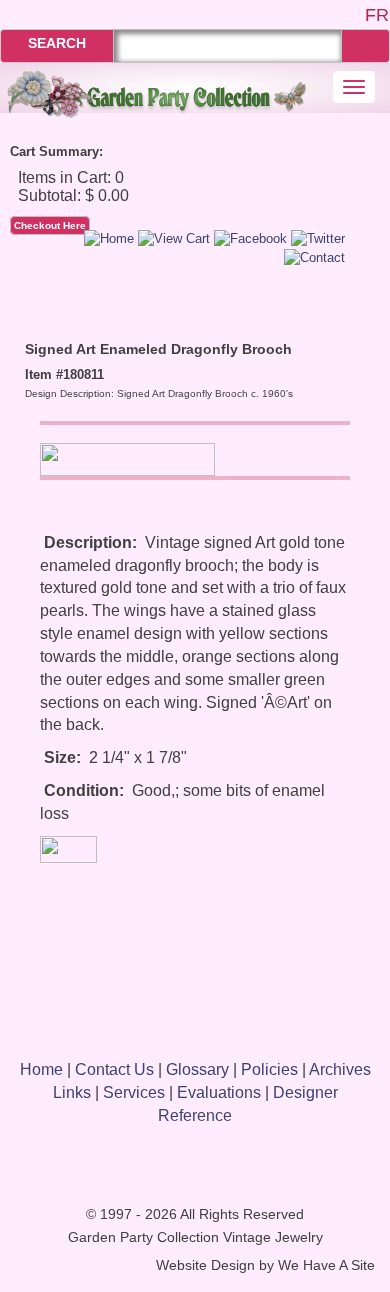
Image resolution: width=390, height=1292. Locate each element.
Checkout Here (50, 225)
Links (72, 1092)
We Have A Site (326, 1265)
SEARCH (57, 43)
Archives (340, 1069)
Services (134, 1092)
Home (41, 1069)
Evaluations (219, 1092)
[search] (365, 45)
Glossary (197, 1069)
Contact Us (114, 1069)
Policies (269, 1069)
